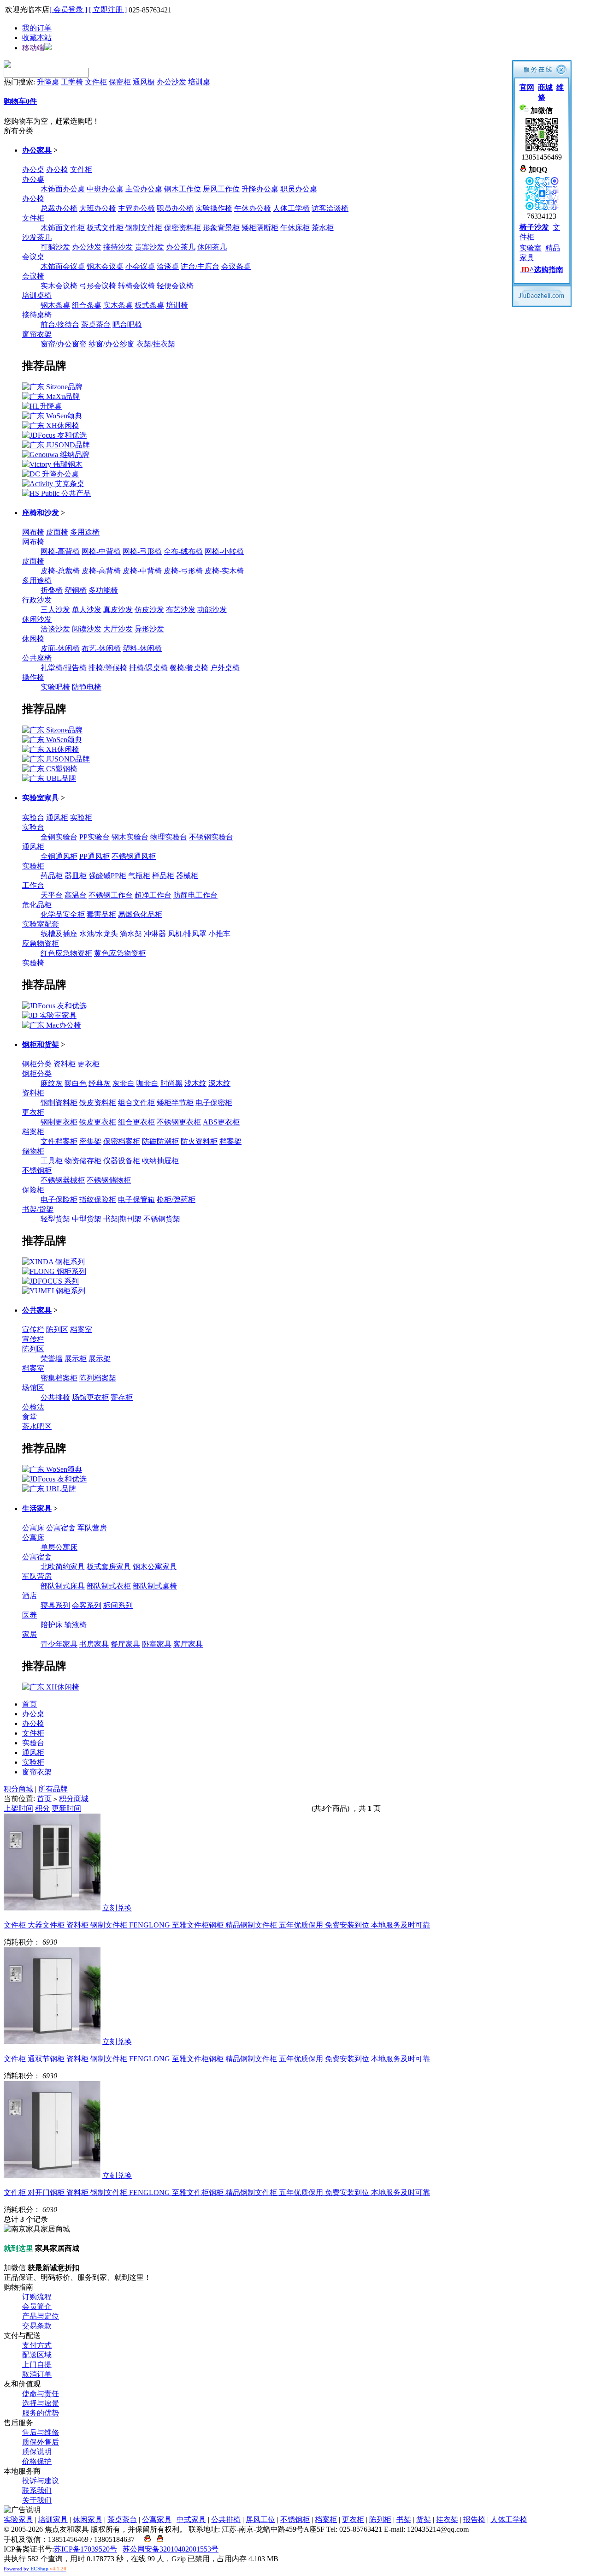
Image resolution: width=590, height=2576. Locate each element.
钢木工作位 (183, 189)
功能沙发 (212, 610)
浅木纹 (195, 1083)
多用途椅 (85, 532)
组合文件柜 (136, 1103)
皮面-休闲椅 (60, 648)
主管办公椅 (136, 208)
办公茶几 (181, 247)
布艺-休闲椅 (101, 648)
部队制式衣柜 (109, 1586)
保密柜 (120, 82)
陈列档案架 (98, 1378)
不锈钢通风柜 (134, 856)
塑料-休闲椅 (142, 648)
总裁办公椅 (59, 208)
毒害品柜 (101, 914)
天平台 (52, 895)
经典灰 (100, 1083)
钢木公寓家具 (155, 1567)
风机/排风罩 (187, 934)
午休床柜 (295, 228)
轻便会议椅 (175, 286)
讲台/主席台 (200, 266)
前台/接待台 (60, 324)
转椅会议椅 (136, 286)
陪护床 (52, 1625)
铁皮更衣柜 (98, 1122)
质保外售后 (41, 2442)
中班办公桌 (105, 189)
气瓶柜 (139, 876)
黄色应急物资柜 (120, 953)
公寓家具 (157, 2519)
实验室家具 (41, 798)
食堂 (29, 1417)
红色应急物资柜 (66, 953)
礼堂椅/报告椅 (64, 668)
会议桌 (33, 257)
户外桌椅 (225, 668)
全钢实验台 (59, 837)
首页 (29, 1704)
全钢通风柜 (59, 856)
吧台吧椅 (127, 324)
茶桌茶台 (96, 324)
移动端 (33, 48)
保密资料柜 (183, 228)
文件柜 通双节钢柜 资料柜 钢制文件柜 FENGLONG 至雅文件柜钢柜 (217, 2059)
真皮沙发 (118, 610)
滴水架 (131, 934)
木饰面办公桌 (63, 189)
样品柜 (163, 876)
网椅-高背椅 (60, 551)
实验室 (531, 248)
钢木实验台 (130, 837)
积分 (42, 1808)
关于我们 (37, 2500)
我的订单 (37, 28)
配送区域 (37, 2355)
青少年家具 (59, 1644)
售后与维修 (41, 2432)
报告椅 (474, 2519)
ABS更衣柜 (221, 1122)
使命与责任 (41, 2394)
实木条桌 (118, 305)
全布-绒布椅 (183, 551)
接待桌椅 (37, 315)
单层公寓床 (59, 1547)
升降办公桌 (260, 189)
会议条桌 (236, 266)
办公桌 (33, 170)
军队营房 (92, 1528)
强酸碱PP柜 (107, 876)
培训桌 (199, 82)
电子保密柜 (214, 1103)
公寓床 (33, 1528)
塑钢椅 (76, 590)
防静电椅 (87, 687)
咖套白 (147, 1083)
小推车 (219, 934)
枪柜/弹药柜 (176, 1199)
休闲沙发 (37, 619)
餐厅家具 (125, 1644)
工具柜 (52, 1161)
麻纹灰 (52, 1083)
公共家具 (37, 1310)
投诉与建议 (41, 2481)
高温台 (76, 895)
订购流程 (37, 2297)
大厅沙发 (118, 629)
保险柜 (33, 1190)
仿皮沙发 (149, 610)
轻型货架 (55, 1219)
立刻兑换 (117, 1908)
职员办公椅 (175, 208)
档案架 (230, 1141)
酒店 (29, 1596)
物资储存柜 (83, 1161)
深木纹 (219, 1083)
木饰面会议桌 (63, 266)
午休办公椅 (253, 208)
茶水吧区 (37, 1426)
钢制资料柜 (59, 1103)
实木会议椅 (59, 286)
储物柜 (33, 1151)
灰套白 (124, 1083)
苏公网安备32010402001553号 (171, 2549)
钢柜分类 (37, 1064)
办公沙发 (171, 82)
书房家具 (94, 1644)
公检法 (33, 1407)
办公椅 (57, 170)
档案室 (81, 1330)
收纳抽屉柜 (160, 1161)
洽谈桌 (168, 266)
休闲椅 (33, 639)
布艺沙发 (181, 610)
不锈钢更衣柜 (179, 1122)
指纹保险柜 (98, 1199)
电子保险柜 (59, 1199)
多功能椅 (103, 590)
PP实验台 (94, 837)
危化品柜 (37, 905)
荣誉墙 (52, 1359)
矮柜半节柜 (175, 1103)
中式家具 (191, 2519)
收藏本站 (37, 38)
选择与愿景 (41, 2403)
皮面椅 (57, 532)
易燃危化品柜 (140, 914)
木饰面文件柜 (63, 228)
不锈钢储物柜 (109, 1180)
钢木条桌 (55, 305)
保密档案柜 (122, 1141)
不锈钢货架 (162, 1219)
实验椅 (33, 963)
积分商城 (18, 1789)
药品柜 (52, 876)
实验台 (33, 818)
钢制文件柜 (144, 228)
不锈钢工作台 (111, 895)
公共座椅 (37, 658)
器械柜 (187, 876)
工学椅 (72, 82)
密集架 (90, 1141)
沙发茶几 (37, 237)
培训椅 (177, 305)
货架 (424, 2519)
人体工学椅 (291, 208)
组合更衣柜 (136, 1122)
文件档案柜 (59, 1141)
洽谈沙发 (55, 629)
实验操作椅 (214, 208)
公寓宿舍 (61, 1528)
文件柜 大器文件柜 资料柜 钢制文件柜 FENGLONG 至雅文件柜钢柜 (217, 1925)
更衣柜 (88, 1064)
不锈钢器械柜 (63, 1180)
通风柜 (57, 818)
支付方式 (37, 2345)
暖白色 (76, 1083)
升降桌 (48, 82)
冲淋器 (155, 934)
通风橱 (144, 82)
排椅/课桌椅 (148, 668)
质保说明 (37, 2452)
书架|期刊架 (122, 1219)
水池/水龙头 (99, 934)
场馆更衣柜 (90, 1397)
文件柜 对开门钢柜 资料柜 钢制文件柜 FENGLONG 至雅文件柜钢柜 (217, 2192)
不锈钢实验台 (211, 837)
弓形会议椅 (98, 286)
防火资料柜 (199, 1141)
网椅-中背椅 (101, 551)
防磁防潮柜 (160, 1141)
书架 (404, 2519)
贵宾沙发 (149, 247)
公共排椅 (55, 1397)
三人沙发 (55, 610)
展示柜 (76, 1359)
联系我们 (37, 2490)
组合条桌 (87, 305)
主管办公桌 (144, 189)
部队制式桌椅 (155, 1586)
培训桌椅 (37, 295)
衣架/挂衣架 (156, 344)
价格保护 (37, 2461)
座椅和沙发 (41, 513)
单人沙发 (87, 610)
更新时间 (66, 1808)
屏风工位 (260, 2519)
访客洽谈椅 (330, 208)
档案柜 (33, 1132)
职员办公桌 (299, 189)
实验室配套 (41, 924)
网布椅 (33, 532)
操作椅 (33, 677)
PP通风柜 (94, 856)
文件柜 (96, 82)
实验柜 (81, 818)
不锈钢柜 (37, 1170)
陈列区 (57, 1330)
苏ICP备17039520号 (86, 2549)
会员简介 (37, 2306)
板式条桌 (149, 305)
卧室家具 (157, 1644)
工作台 (33, 885)
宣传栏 (33, 1330)
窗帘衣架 (37, 334)
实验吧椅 (55, 687)
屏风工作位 (221, 189)
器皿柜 (76, 876)
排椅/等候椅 (108, 668)
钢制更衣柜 (59, 1122)
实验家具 (18, 2519)
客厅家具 (188, 1644)
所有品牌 (53, 1789)
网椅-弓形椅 (142, 551)
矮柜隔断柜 (260, 228)
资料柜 (65, 1064)
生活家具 (37, 1508)
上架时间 (18, 1808)
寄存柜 (122, 1397)
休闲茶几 (212, 247)
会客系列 (87, 1605)
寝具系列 (55, 1605)
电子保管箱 (136, 1199)
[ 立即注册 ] (108, 9)
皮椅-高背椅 (101, 571)
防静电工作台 (195, 895)
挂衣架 (447, 2519)
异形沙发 (149, 629)
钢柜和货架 (41, 1044)
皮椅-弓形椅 (183, 571)
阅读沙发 (87, 629)
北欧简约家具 (63, 1567)
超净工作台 (153, 895)
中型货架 (87, 1219)
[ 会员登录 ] (68, 9)
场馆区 (33, 1388)
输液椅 (76, 1625)
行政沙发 (37, 600)
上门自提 (37, 2365)
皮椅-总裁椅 (60, 571)
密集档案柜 (59, 1378)
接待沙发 (118, 247)
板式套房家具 (109, 1567)
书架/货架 (38, 1209)
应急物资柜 (41, 943)
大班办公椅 (98, 208)
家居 (29, 1634)
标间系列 (118, 1605)
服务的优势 (41, 2413)
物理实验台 (169, 837)
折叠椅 (52, 590)
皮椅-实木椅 (224, 571)
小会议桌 (140, 266)
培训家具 (53, 2519)
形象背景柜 (221, 228)
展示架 (100, 1359)
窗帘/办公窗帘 (64, 344)
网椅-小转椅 (224, 551)
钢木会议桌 (105, 266)
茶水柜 (323, 228)
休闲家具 (88, 2519)
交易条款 (37, 2326)
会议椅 (33, 276)
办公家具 (37, 150)
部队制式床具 (63, 1586)
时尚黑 (171, 1083)
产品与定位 (41, 2316)
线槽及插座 (59, 934)
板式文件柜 (105, 228)
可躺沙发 (55, 247)
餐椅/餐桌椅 (189, 668)
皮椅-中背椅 (142, 571)
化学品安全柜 (63, 914)
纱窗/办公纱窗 (112, 344)
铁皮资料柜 (98, 1103)
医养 (29, 1615)
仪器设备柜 (122, 1161)
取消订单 (37, 2374)
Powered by (35, 2569)
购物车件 (20, 101)
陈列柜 (380, 2519)
